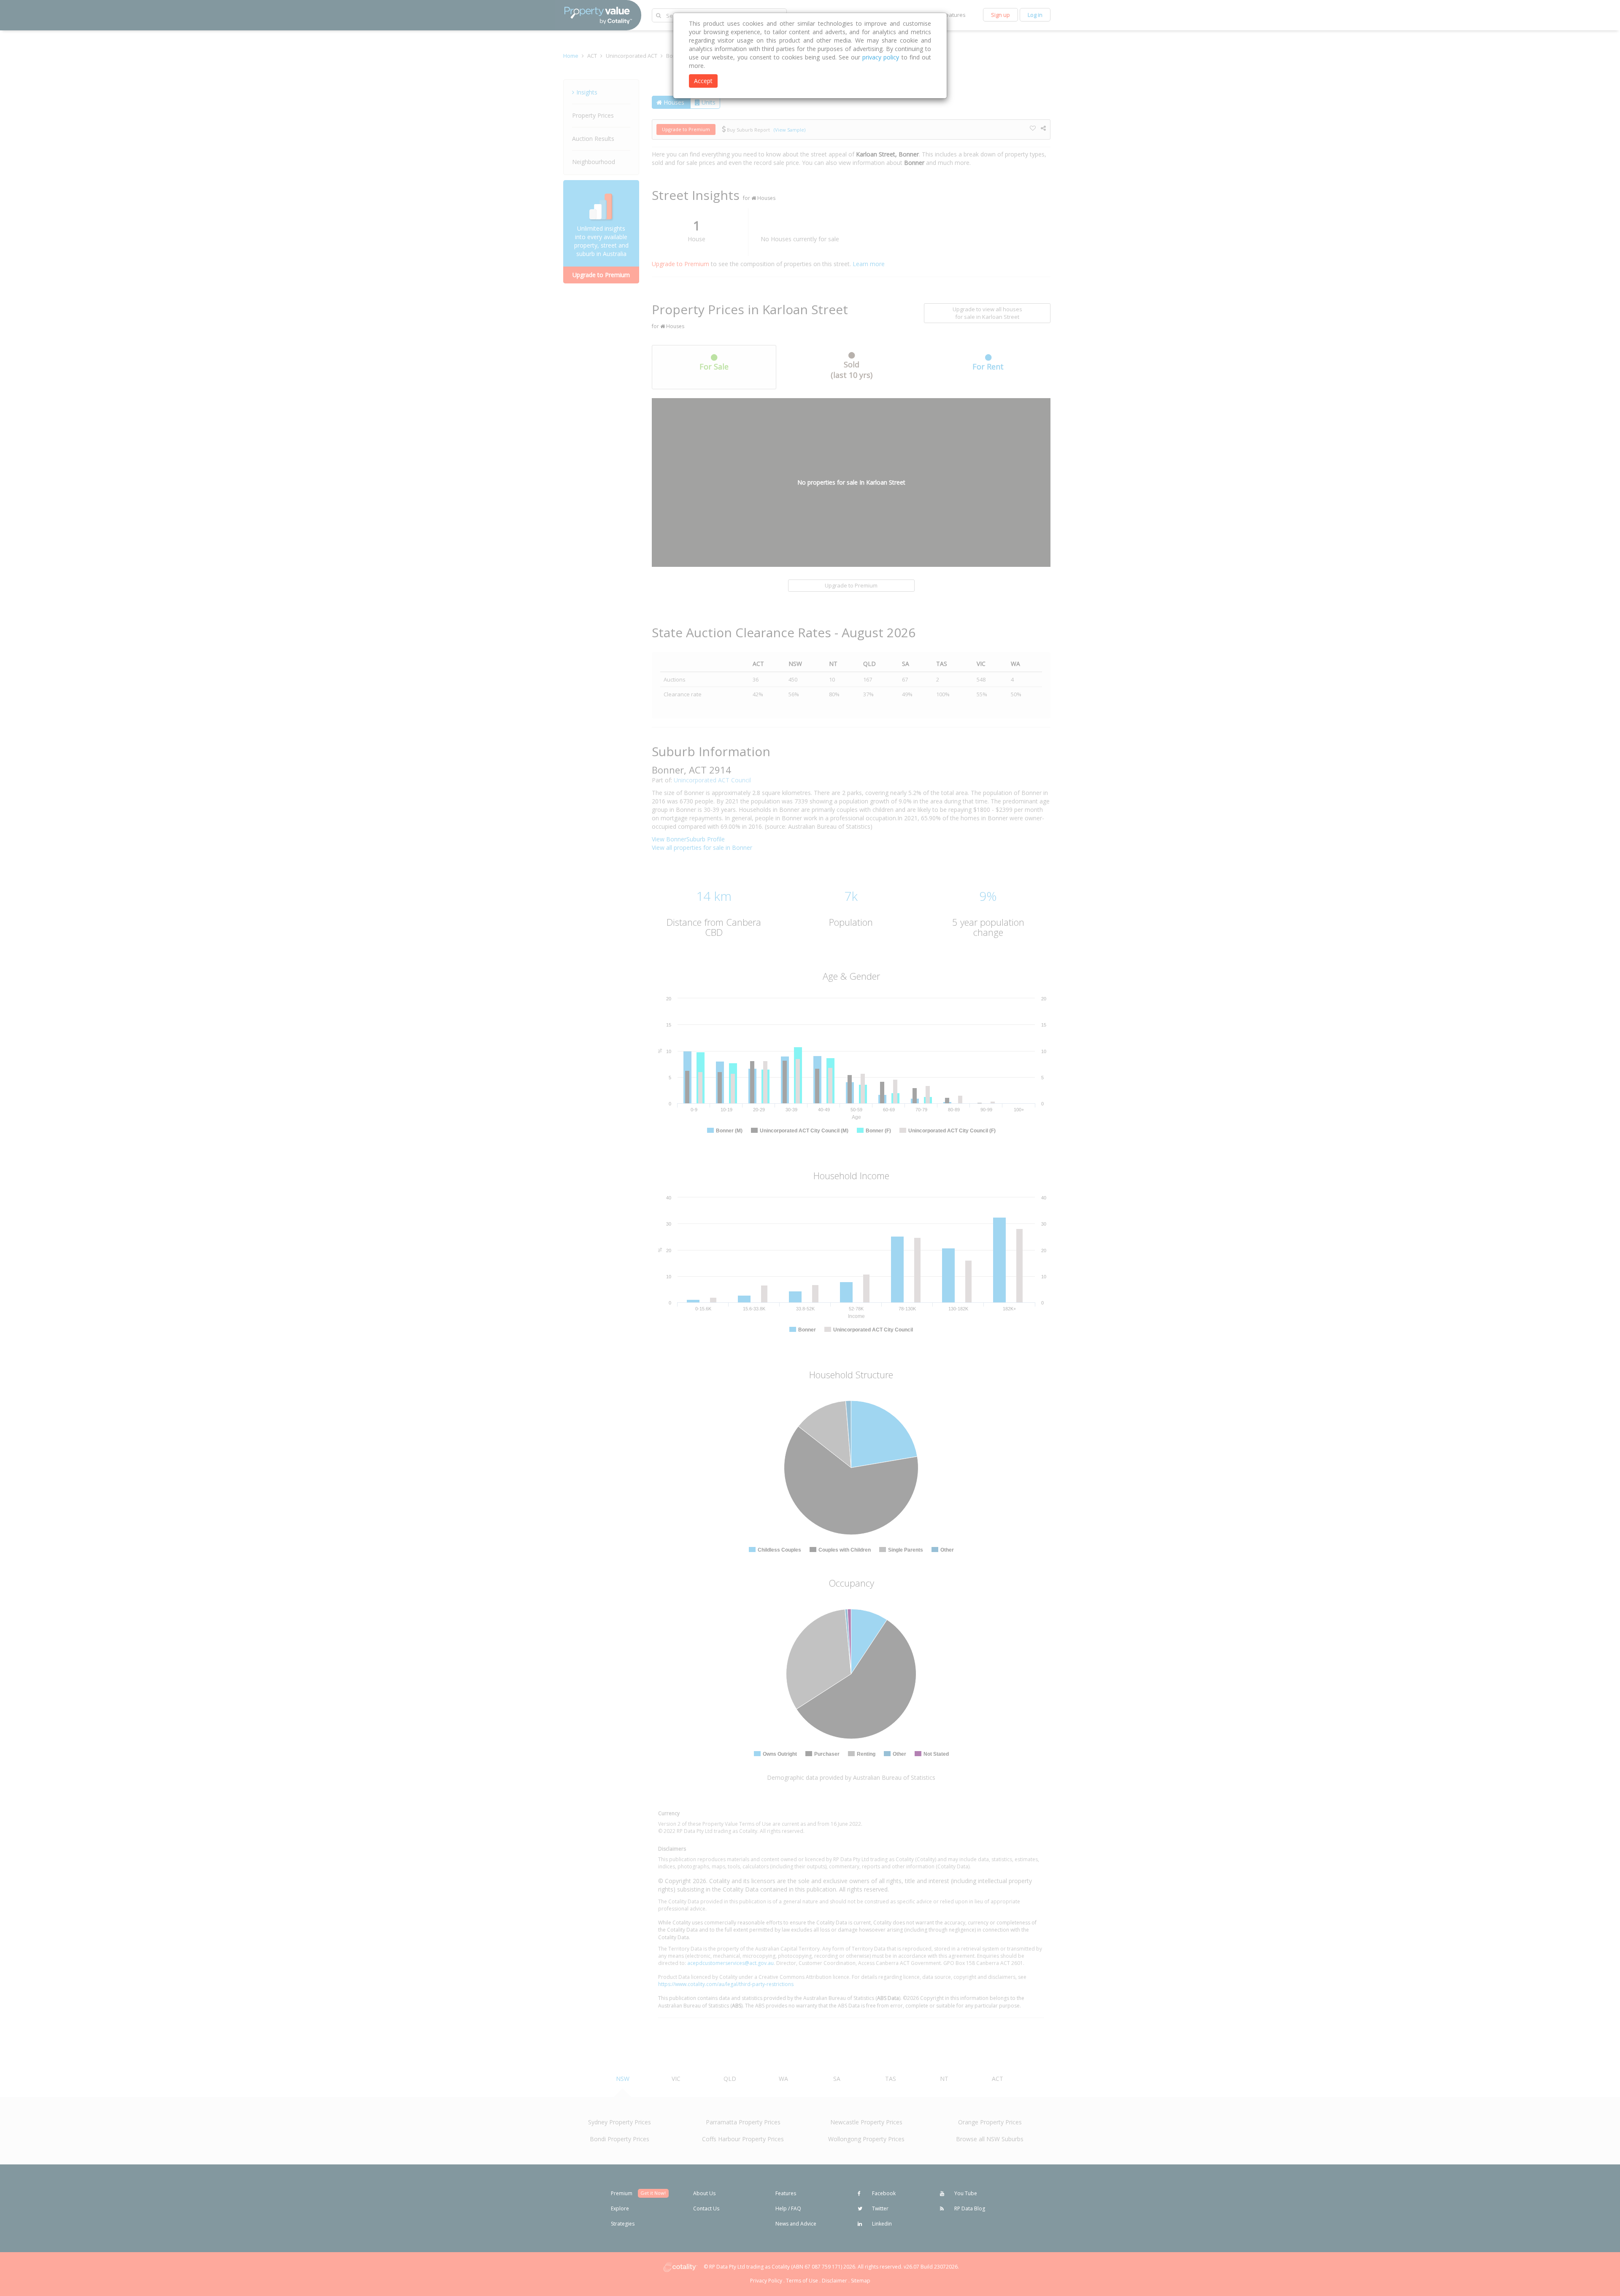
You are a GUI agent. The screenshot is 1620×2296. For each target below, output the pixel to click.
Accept (703, 81)
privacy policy (881, 57)
